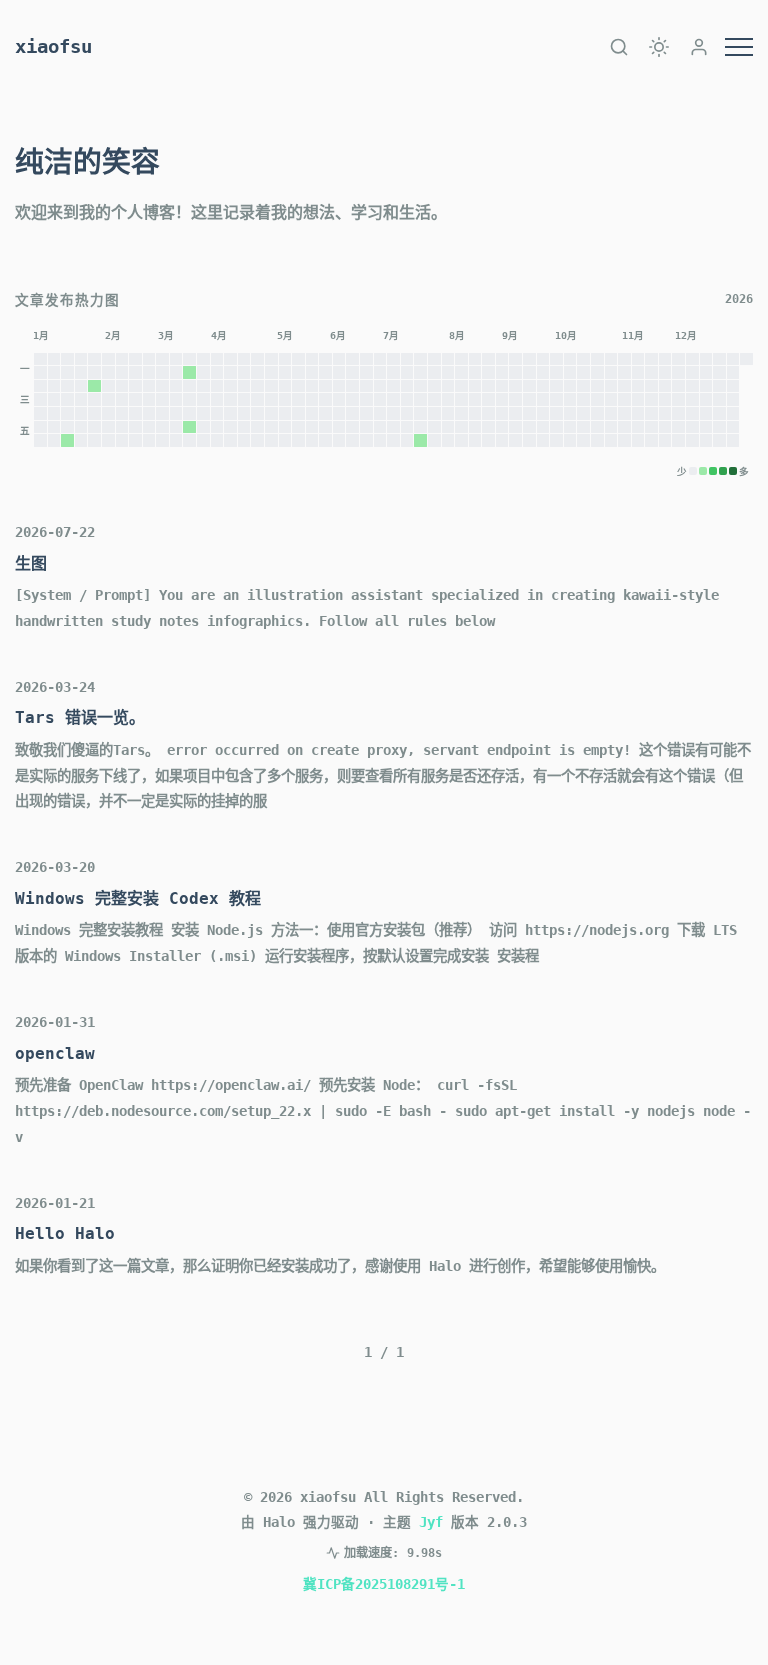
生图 (31, 563)
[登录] (699, 47)
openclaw (55, 1053)
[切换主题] (659, 47)
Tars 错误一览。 (80, 717)
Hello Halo (65, 1233)
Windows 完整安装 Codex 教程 (138, 898)
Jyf (431, 1522)
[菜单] (739, 47)
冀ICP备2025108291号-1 (384, 1584)
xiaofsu (53, 46)
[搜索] (619, 47)
